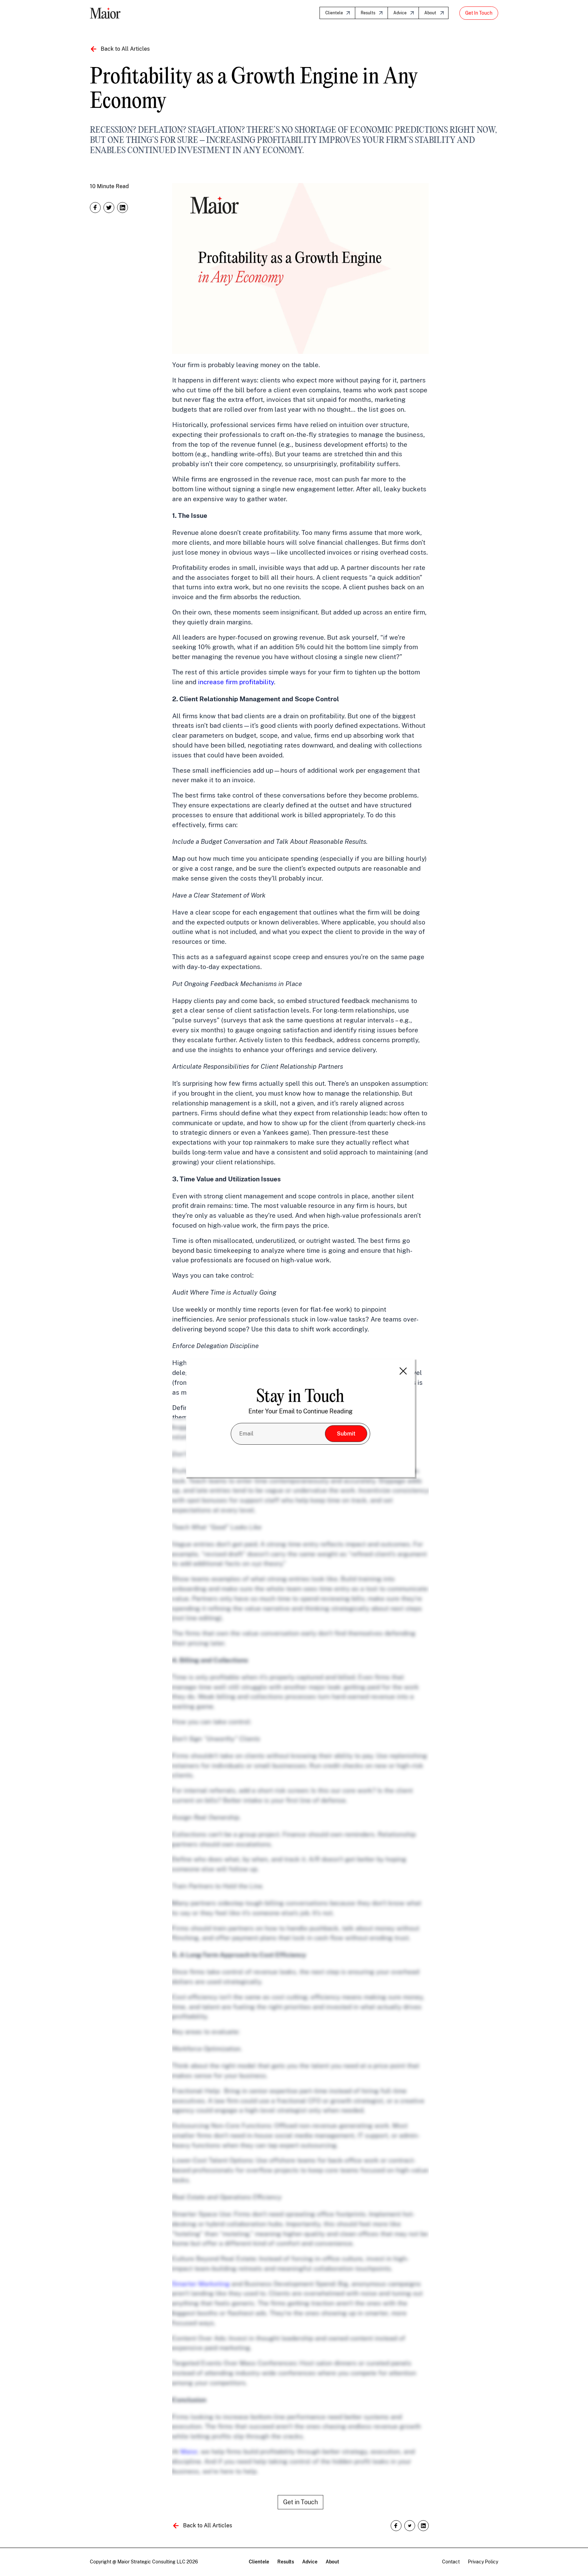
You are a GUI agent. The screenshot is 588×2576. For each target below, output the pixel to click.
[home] (105, 13)
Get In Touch (479, 13)
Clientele (334, 13)
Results (368, 13)
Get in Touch (300, 2502)
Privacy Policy (483, 2562)
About (430, 13)
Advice (400, 13)
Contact (451, 2562)
